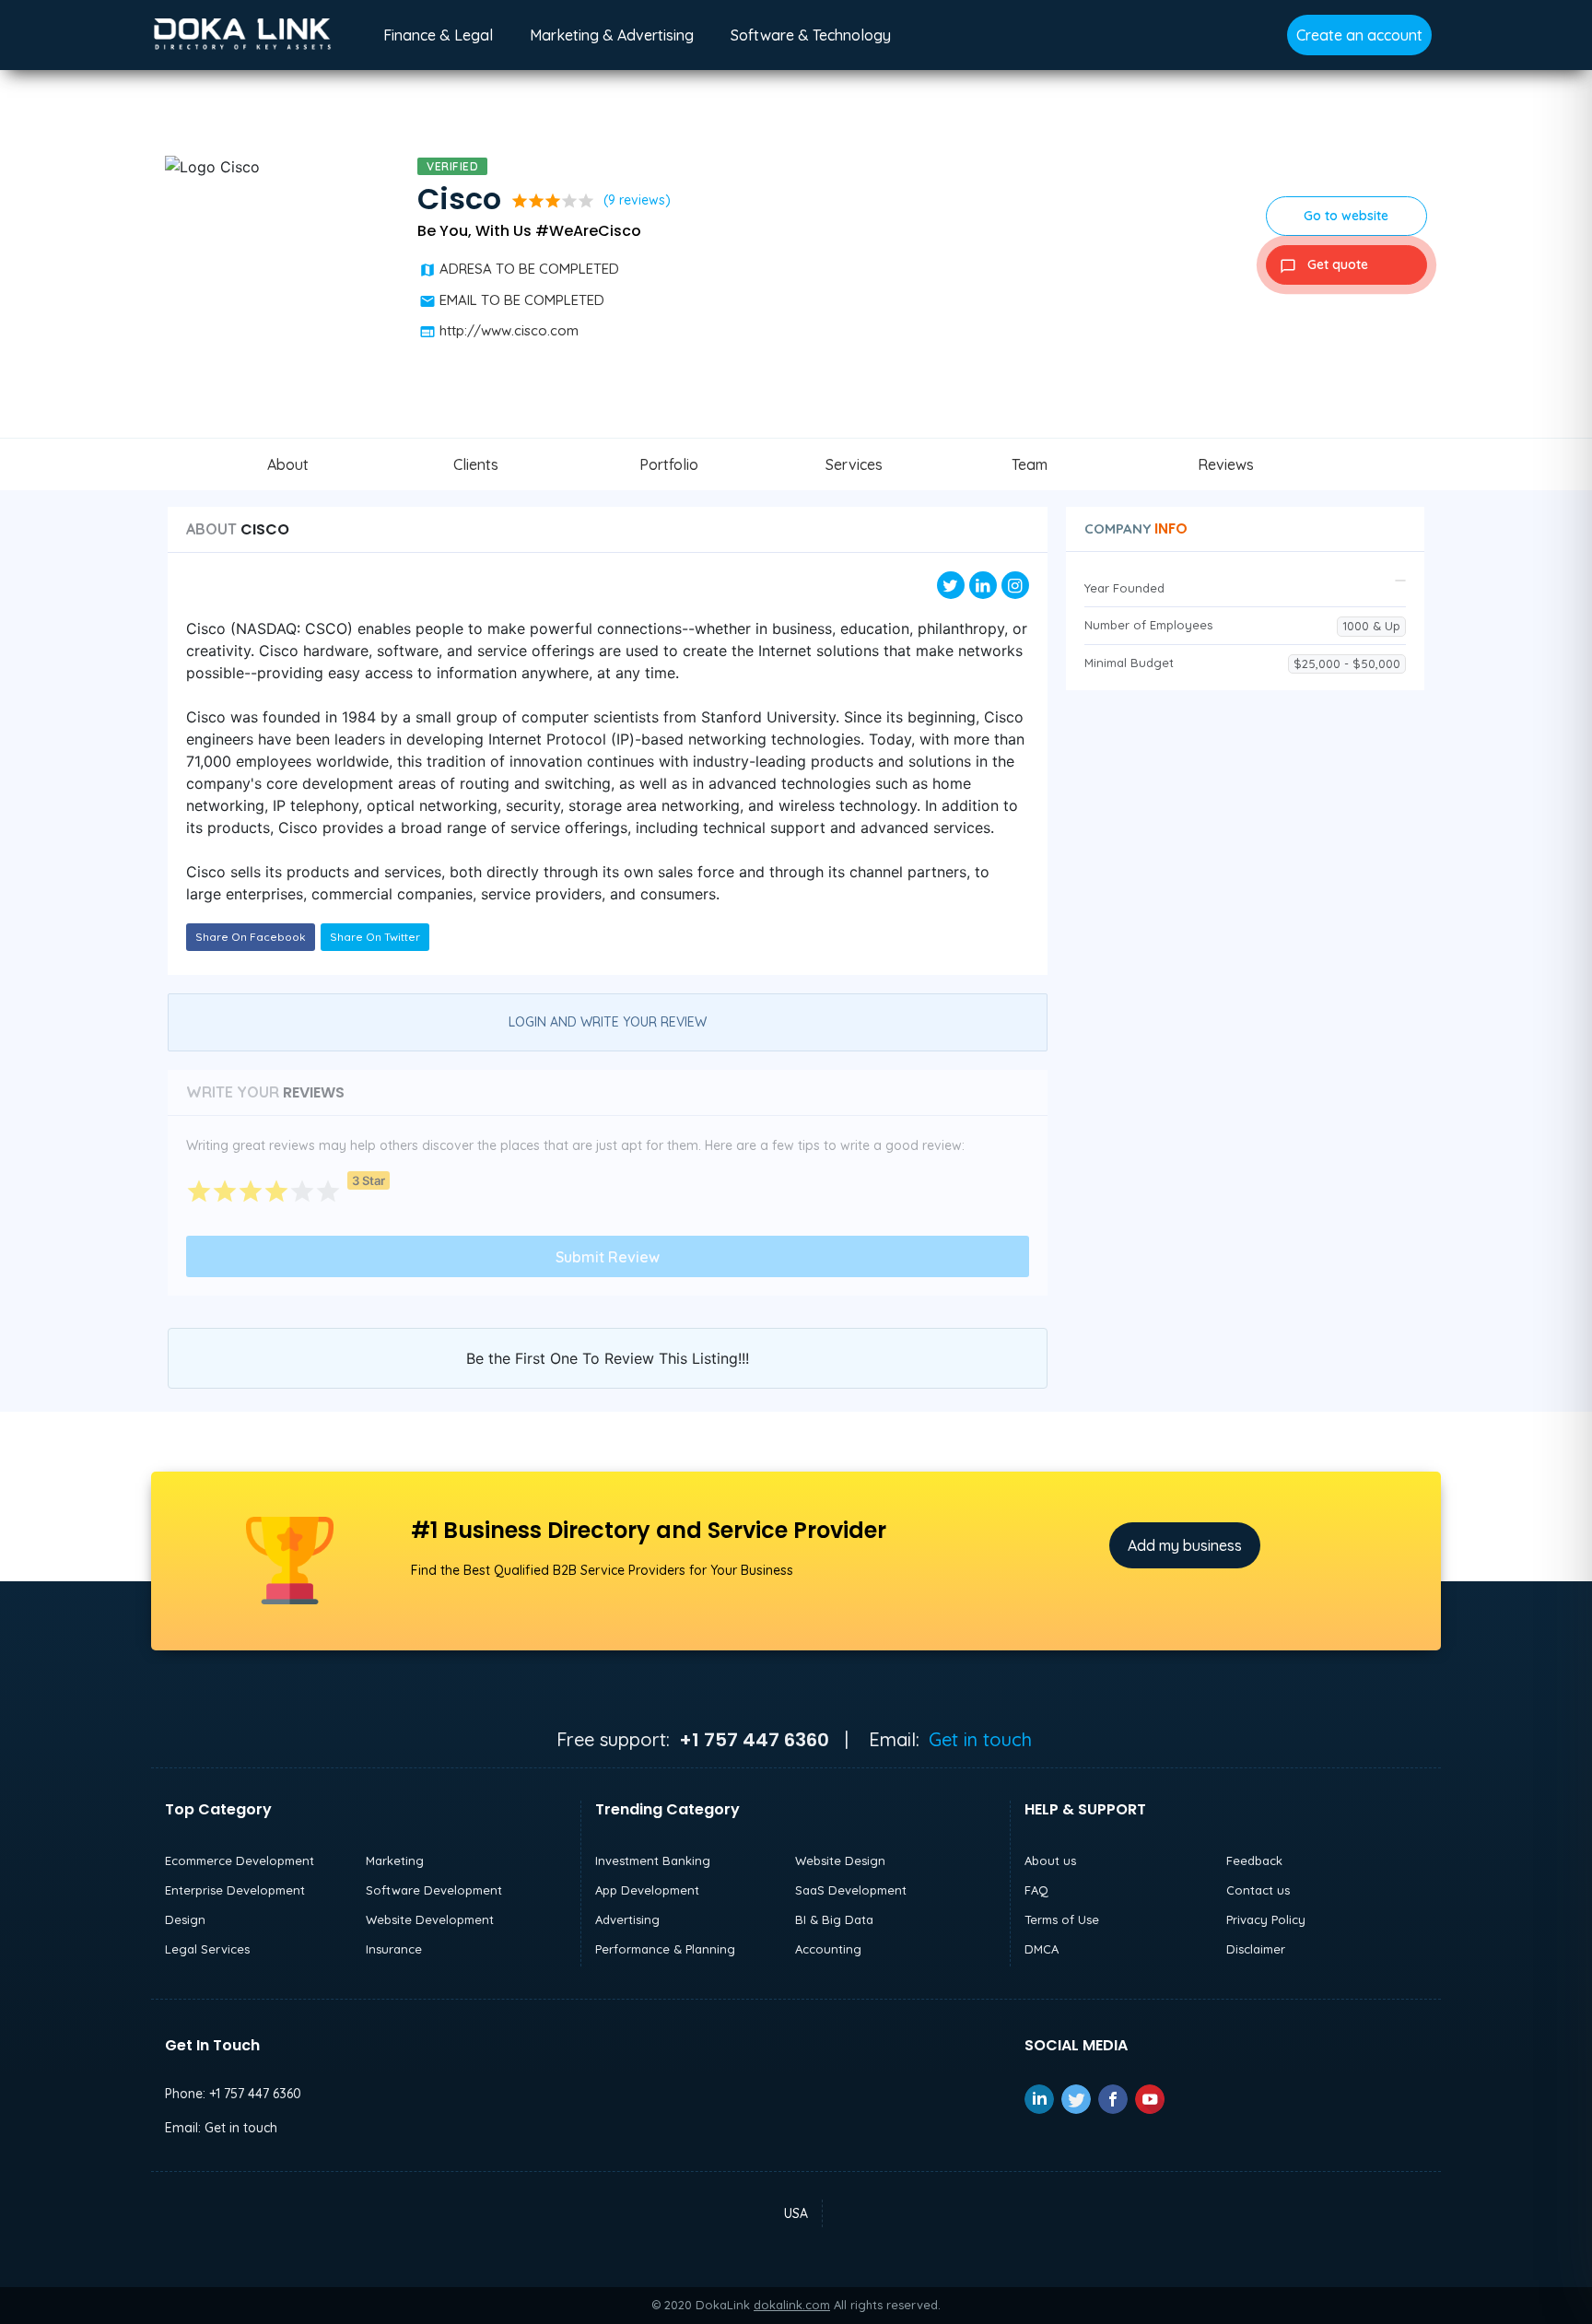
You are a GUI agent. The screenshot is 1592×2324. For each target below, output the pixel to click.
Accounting (828, 1949)
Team (1030, 464)
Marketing (395, 1860)
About (288, 464)
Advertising (627, 1919)
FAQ (1036, 1890)
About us (1050, 1860)
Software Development (434, 1890)
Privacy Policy (1266, 1919)
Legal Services (207, 1949)
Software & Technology (811, 35)
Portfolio (669, 464)
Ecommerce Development (240, 1860)
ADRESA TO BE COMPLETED (529, 269)
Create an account (1359, 35)
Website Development (430, 1919)
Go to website (1346, 216)
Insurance (394, 1949)
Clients (476, 464)
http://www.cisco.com (509, 330)
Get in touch (980, 1739)
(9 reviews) (637, 200)
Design (185, 1919)
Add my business (1185, 1545)
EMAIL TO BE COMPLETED (522, 300)
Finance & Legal (438, 35)
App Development (647, 1890)
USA (796, 2213)
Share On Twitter (375, 937)
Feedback (1254, 1860)
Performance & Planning (665, 1949)
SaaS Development (851, 1890)
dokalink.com (792, 2305)
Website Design (840, 1860)
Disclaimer (1256, 1949)
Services (854, 464)
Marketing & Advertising (612, 35)
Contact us (1258, 1890)
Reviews (1226, 464)
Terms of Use (1062, 1919)
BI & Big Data (834, 1919)
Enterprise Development (235, 1890)
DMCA (1042, 1949)
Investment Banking (653, 1860)
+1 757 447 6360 (255, 2094)
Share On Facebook (251, 937)
